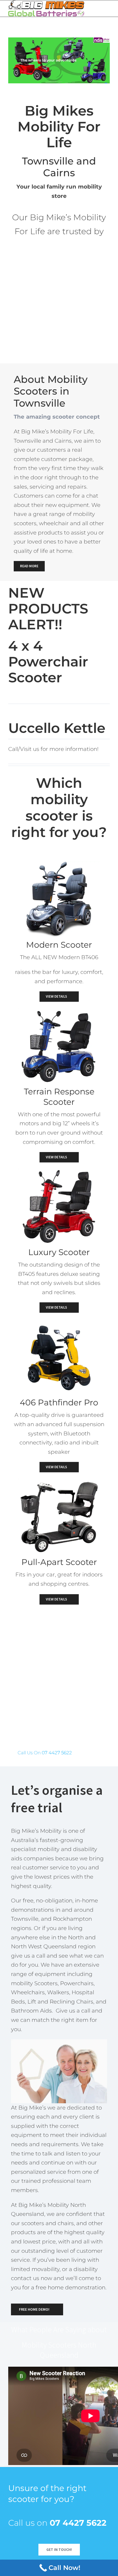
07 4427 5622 (57, 1753)
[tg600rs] (59, 1012)
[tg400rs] (59, 1173)
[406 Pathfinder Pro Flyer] (59, 1323)
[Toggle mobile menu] (108, 7)
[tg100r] (59, 1483)
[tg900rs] (59, 865)
